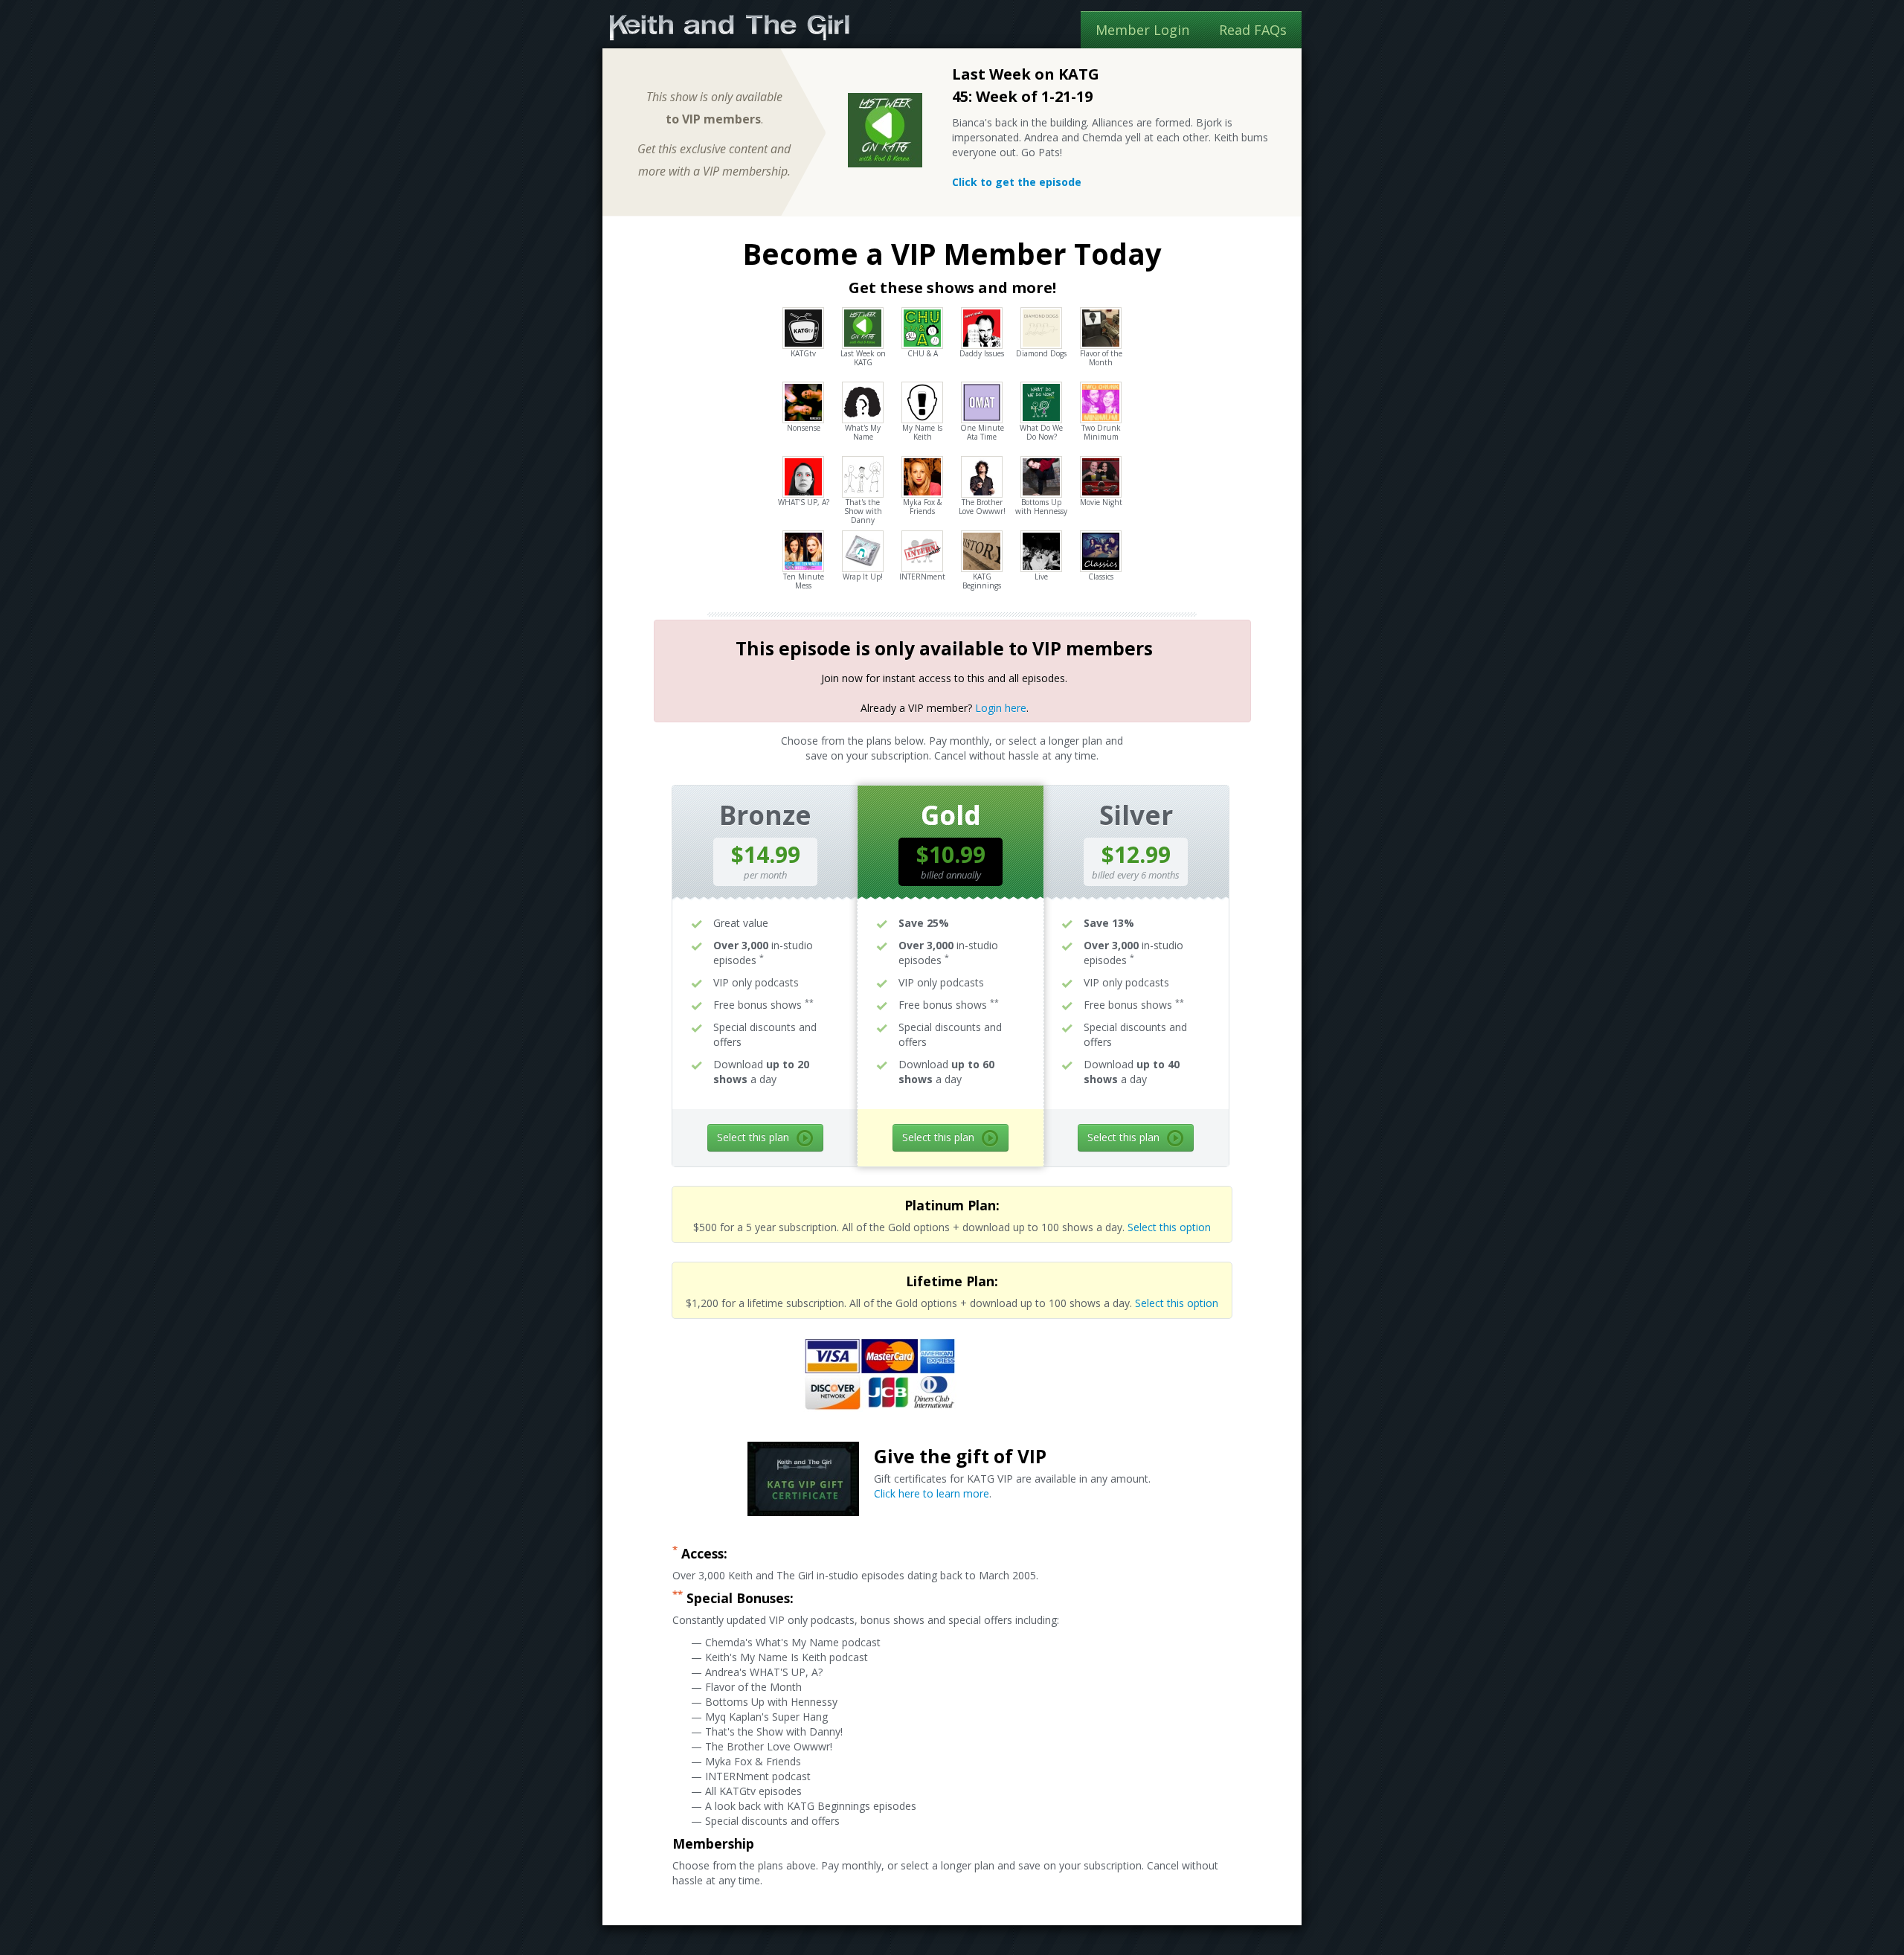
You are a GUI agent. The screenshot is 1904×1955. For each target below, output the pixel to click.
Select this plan (753, 1137)
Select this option (1169, 1227)
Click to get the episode (1017, 182)
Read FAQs (1253, 30)
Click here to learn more (932, 1493)
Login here (1001, 708)
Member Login (1142, 30)
